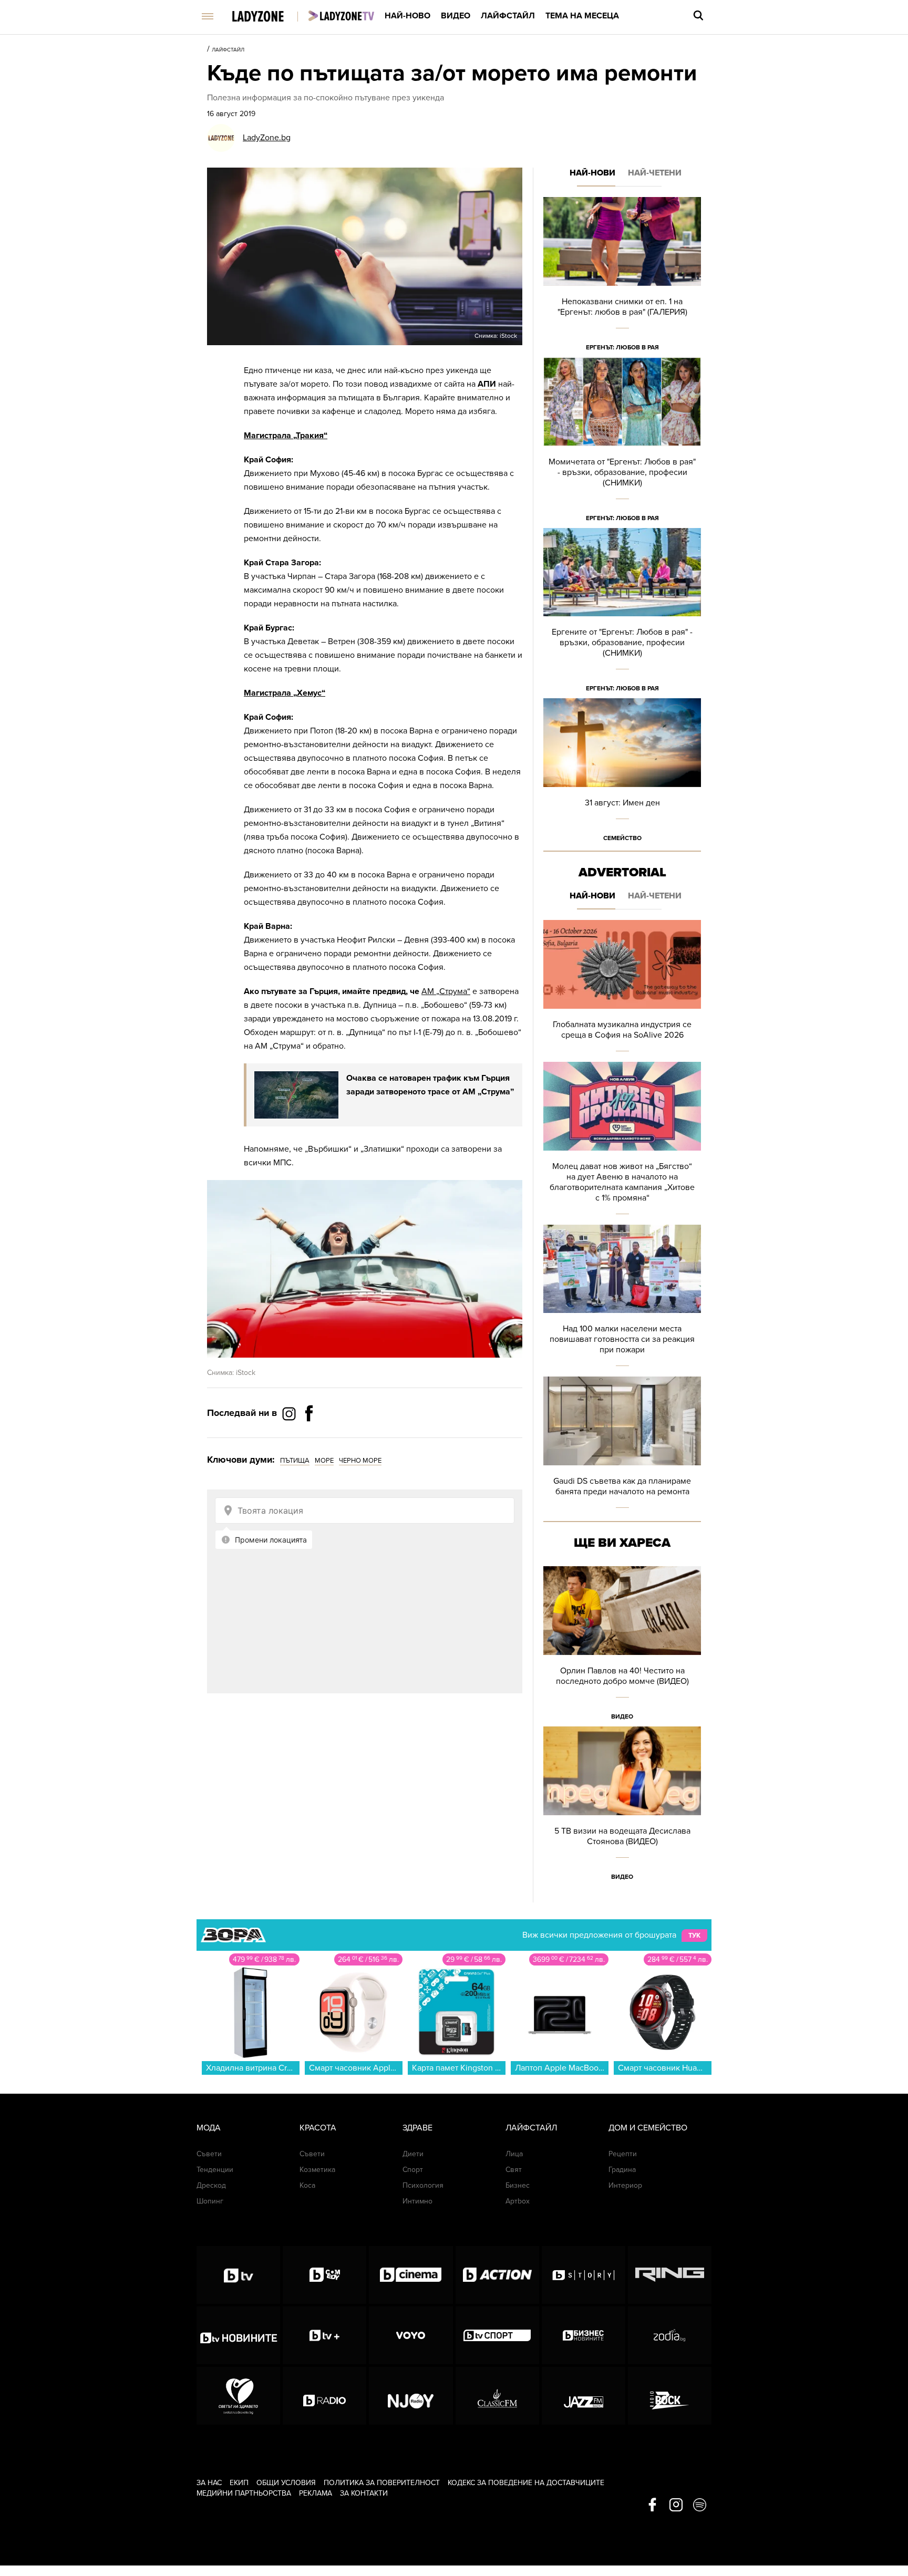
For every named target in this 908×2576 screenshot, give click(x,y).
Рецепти (623, 2154)
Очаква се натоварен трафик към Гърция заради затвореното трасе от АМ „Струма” (430, 1085)
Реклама (316, 2493)
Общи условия (286, 2483)
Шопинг (210, 2201)
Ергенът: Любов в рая (622, 347)
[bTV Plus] (324, 2335)
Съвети (209, 2154)
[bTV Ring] (670, 2275)
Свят (514, 2170)
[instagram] (676, 2506)
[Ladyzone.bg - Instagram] (290, 1413)
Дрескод (211, 2185)
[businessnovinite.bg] (584, 2335)
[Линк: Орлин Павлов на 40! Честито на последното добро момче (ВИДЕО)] (622, 1646)
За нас (209, 2483)
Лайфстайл (508, 16)
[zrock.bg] (670, 2396)
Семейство (622, 838)
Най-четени (655, 173)
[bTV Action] (497, 2275)
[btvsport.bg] (497, 2335)
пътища (295, 1461)
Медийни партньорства (244, 2493)
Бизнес (518, 2185)
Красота (318, 2128)
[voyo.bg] (411, 2335)
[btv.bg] (238, 2275)
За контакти (364, 2493)
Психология (423, 2185)
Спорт (413, 2170)
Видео (456, 16)
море (324, 1461)
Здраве (417, 2128)
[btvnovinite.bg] (238, 2335)
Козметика (317, 2170)
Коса (307, 2185)
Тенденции (215, 2170)
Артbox (518, 2201)
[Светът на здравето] (238, 2396)
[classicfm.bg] (497, 2396)
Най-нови (592, 173)
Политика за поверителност (382, 2483)
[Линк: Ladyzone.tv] (341, 16)
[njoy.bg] (411, 2396)
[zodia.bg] (670, 2335)
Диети (413, 2154)
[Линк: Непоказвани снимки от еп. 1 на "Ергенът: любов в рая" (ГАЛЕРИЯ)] (622, 277)
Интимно (417, 2201)
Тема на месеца (582, 16)
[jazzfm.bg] (584, 2396)
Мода (209, 2128)
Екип (239, 2483)
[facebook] (652, 2506)
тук (694, 1936)
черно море (360, 1461)
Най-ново (407, 16)
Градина (622, 2170)
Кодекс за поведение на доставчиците (526, 2483)
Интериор (625, 2185)
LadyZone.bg (267, 138)
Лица (514, 2154)
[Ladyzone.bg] (269, 17)
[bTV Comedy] (324, 2275)
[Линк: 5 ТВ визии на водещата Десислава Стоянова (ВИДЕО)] (622, 1807)
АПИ (487, 384)
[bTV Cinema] (411, 2275)
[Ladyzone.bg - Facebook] (309, 1437)
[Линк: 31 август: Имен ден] (622, 773)
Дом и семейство (648, 2128)
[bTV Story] (584, 2275)
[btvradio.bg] (324, 2396)
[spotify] (700, 2506)
